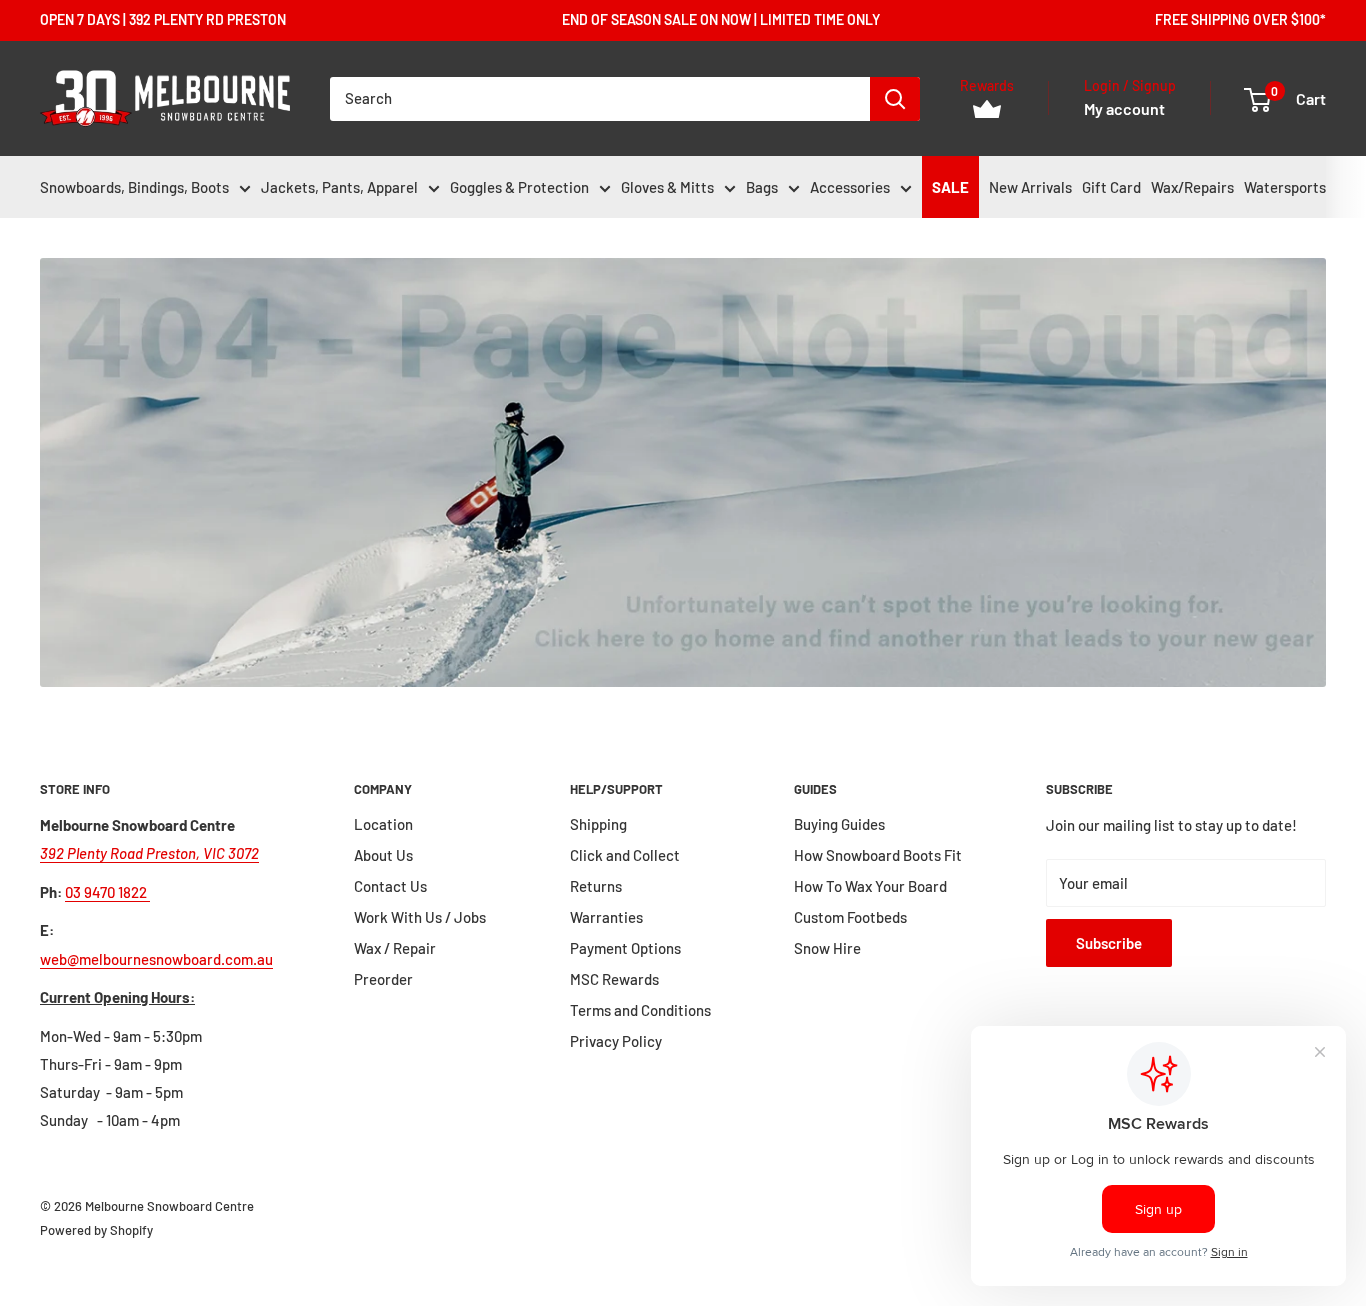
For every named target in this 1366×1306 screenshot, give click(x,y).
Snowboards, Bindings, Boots (134, 187)
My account (1124, 108)
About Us (383, 855)
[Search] (895, 99)
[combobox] (600, 99)
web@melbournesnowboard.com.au (156, 959)
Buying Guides (839, 824)
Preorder (383, 979)
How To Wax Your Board (870, 886)
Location (383, 824)
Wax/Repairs (1192, 187)
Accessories (850, 187)
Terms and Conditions (640, 1010)
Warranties (606, 917)
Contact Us (390, 886)
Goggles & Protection (519, 187)
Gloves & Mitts (667, 187)
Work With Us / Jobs (420, 917)
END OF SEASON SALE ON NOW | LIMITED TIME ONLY (721, 19)
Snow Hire (827, 948)
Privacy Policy (616, 1041)
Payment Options (625, 948)
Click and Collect (625, 855)
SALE (950, 187)
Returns (596, 886)
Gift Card (1111, 187)
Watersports (1285, 187)
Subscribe (1109, 943)
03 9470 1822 (107, 892)
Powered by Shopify (96, 1230)
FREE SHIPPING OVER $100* (1240, 19)
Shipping (598, 824)
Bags (762, 187)
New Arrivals (1030, 187)
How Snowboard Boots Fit (878, 855)
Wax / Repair (395, 948)
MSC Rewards (614, 979)
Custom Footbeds (850, 917)
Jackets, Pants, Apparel (339, 187)
